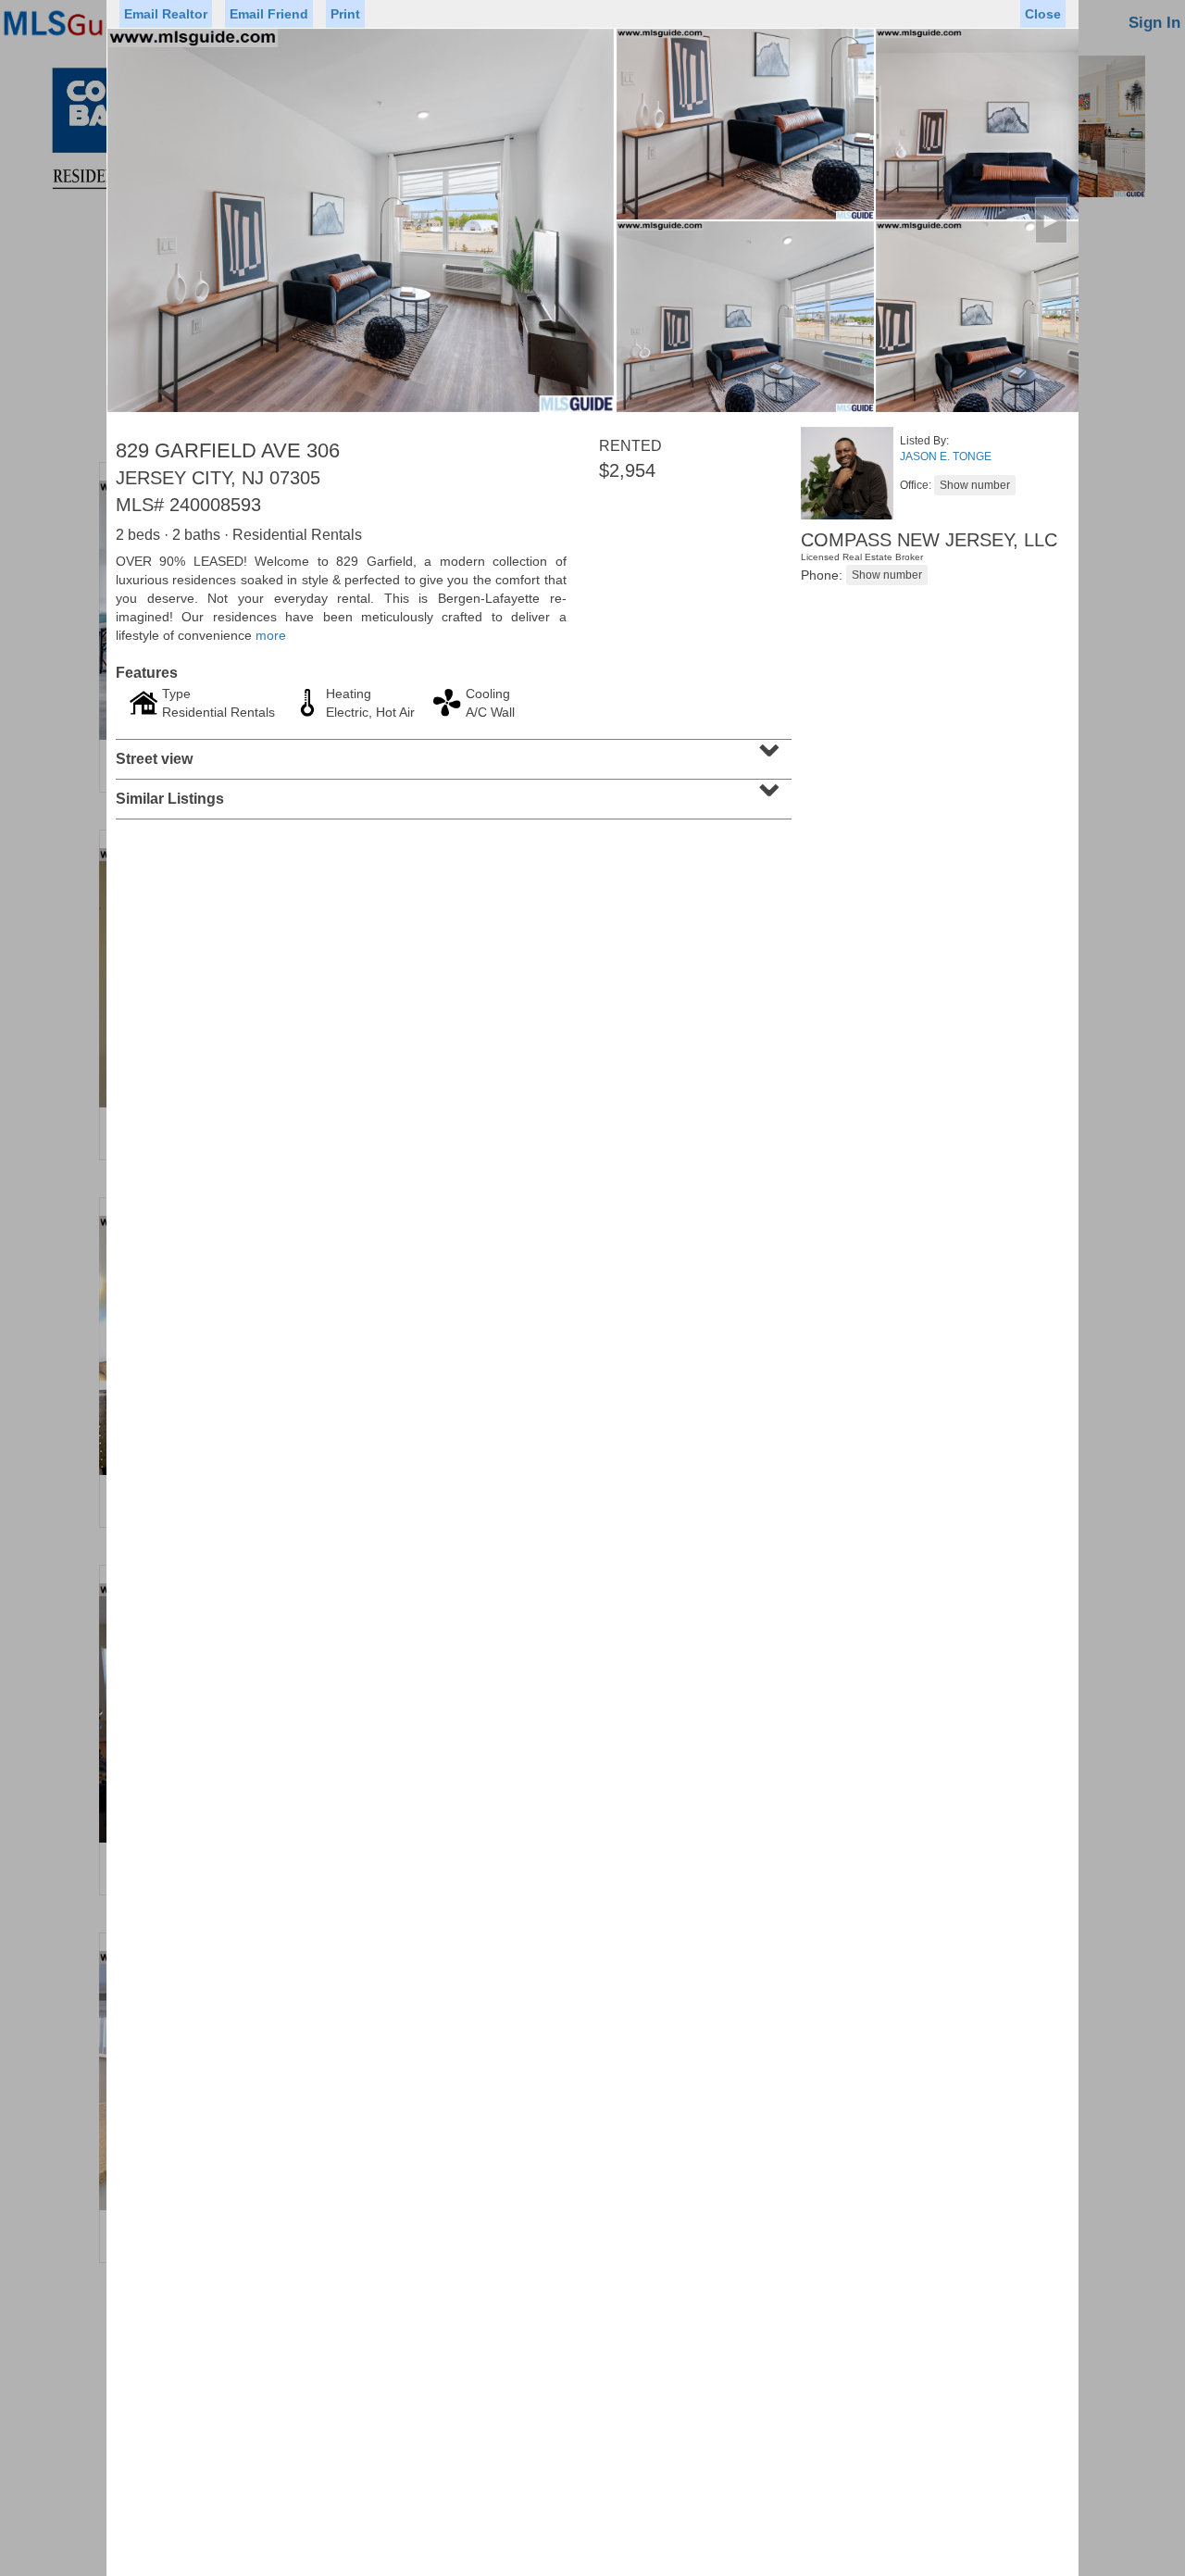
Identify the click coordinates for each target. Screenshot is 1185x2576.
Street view (451, 753)
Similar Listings (451, 793)
